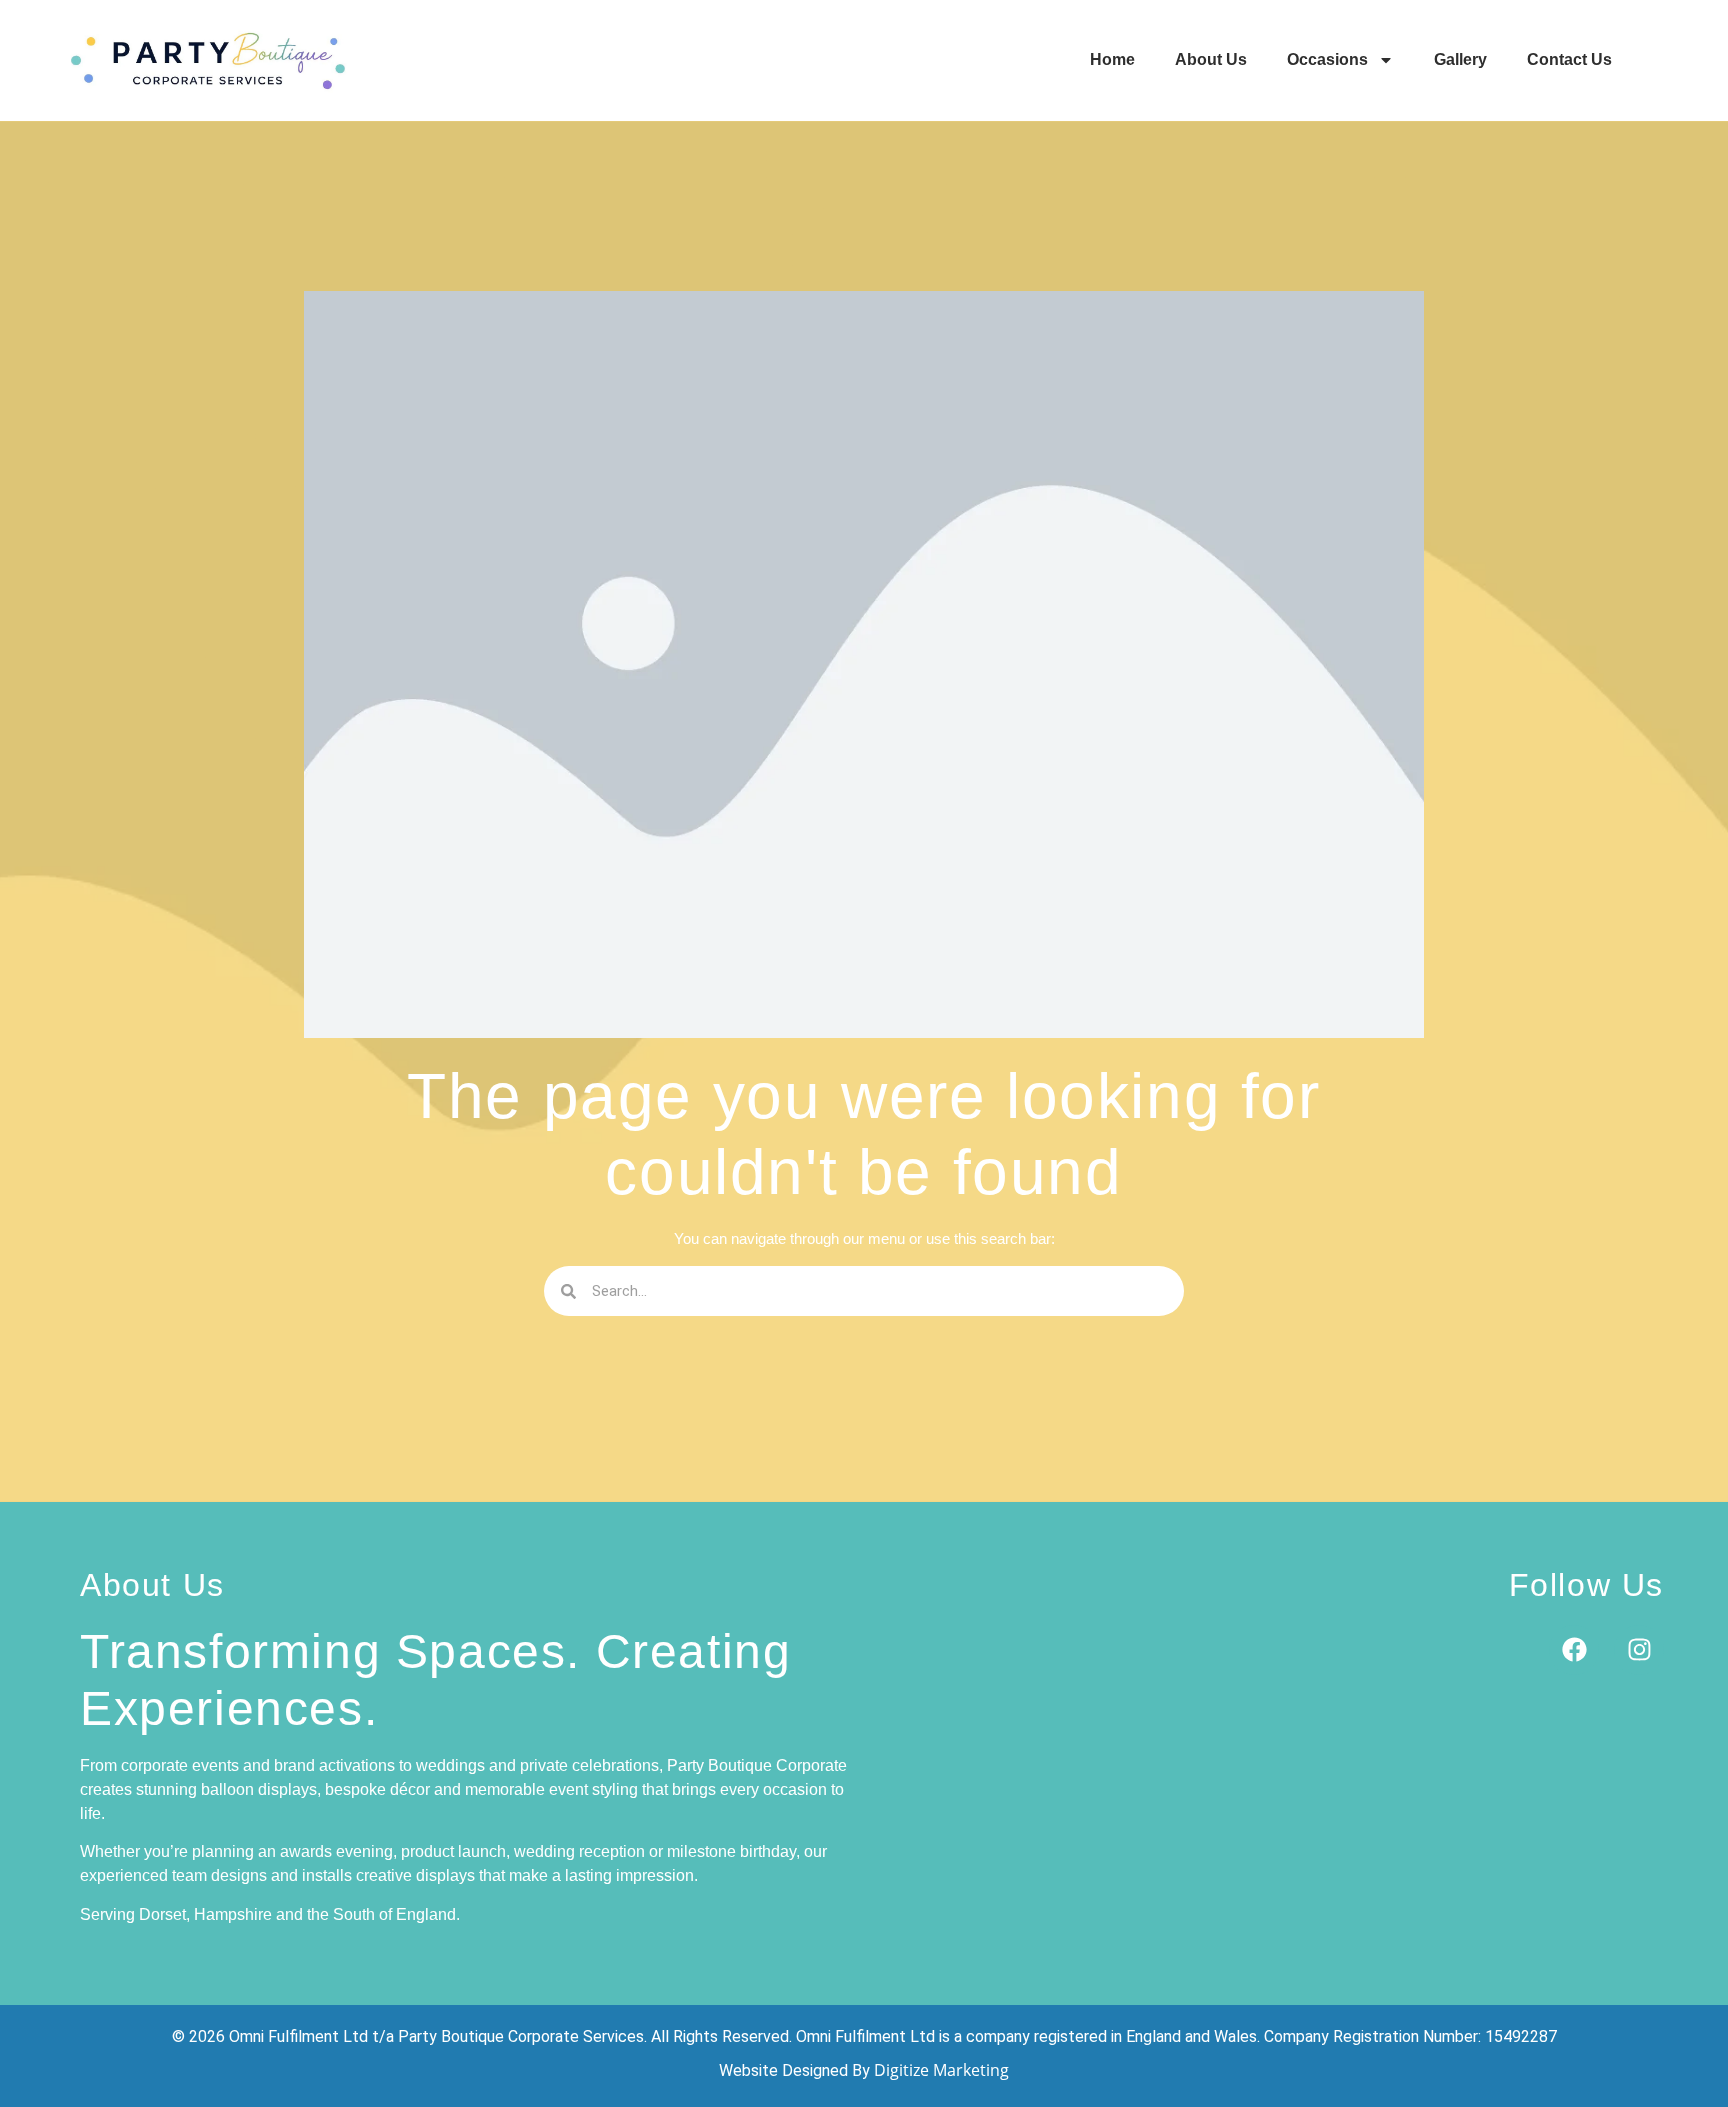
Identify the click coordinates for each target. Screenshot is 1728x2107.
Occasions (1327, 59)
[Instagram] (1639, 1650)
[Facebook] (1574, 1650)
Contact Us (1569, 59)
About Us (1211, 59)
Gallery (1460, 59)
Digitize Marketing (941, 2070)
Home (1112, 59)
